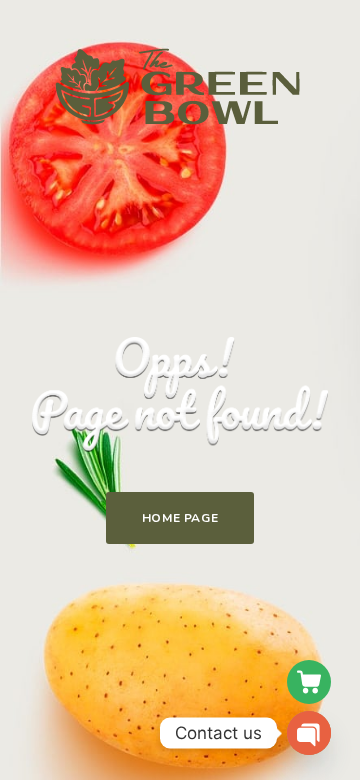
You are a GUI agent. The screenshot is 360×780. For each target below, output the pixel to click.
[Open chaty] (309, 733)
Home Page (180, 518)
